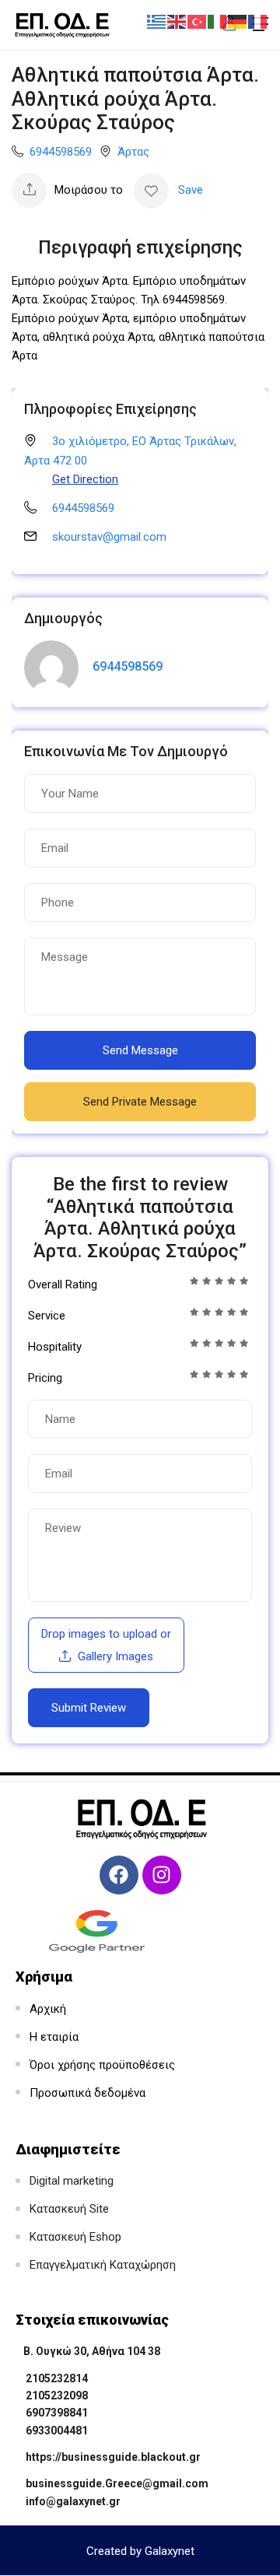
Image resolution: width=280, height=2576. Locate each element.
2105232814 (57, 2378)
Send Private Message (140, 1102)
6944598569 (61, 152)
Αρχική (48, 2009)
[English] (177, 21)
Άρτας (133, 152)
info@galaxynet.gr (73, 2501)
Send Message (140, 1050)
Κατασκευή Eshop (75, 2237)
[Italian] (218, 21)
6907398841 (57, 2413)
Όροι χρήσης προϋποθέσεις (102, 2065)
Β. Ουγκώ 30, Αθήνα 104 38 (92, 2351)
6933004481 (57, 2431)
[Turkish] (198, 21)
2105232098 (57, 2396)
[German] (238, 21)
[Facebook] (119, 1875)
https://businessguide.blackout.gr (113, 2457)
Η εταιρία (54, 2037)
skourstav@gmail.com (109, 537)
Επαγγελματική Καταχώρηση (103, 2265)
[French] (258, 21)
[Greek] (157, 21)
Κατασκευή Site (69, 2209)
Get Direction (85, 479)
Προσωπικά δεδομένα (87, 2093)
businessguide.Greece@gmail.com (117, 2483)
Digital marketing (72, 2181)
